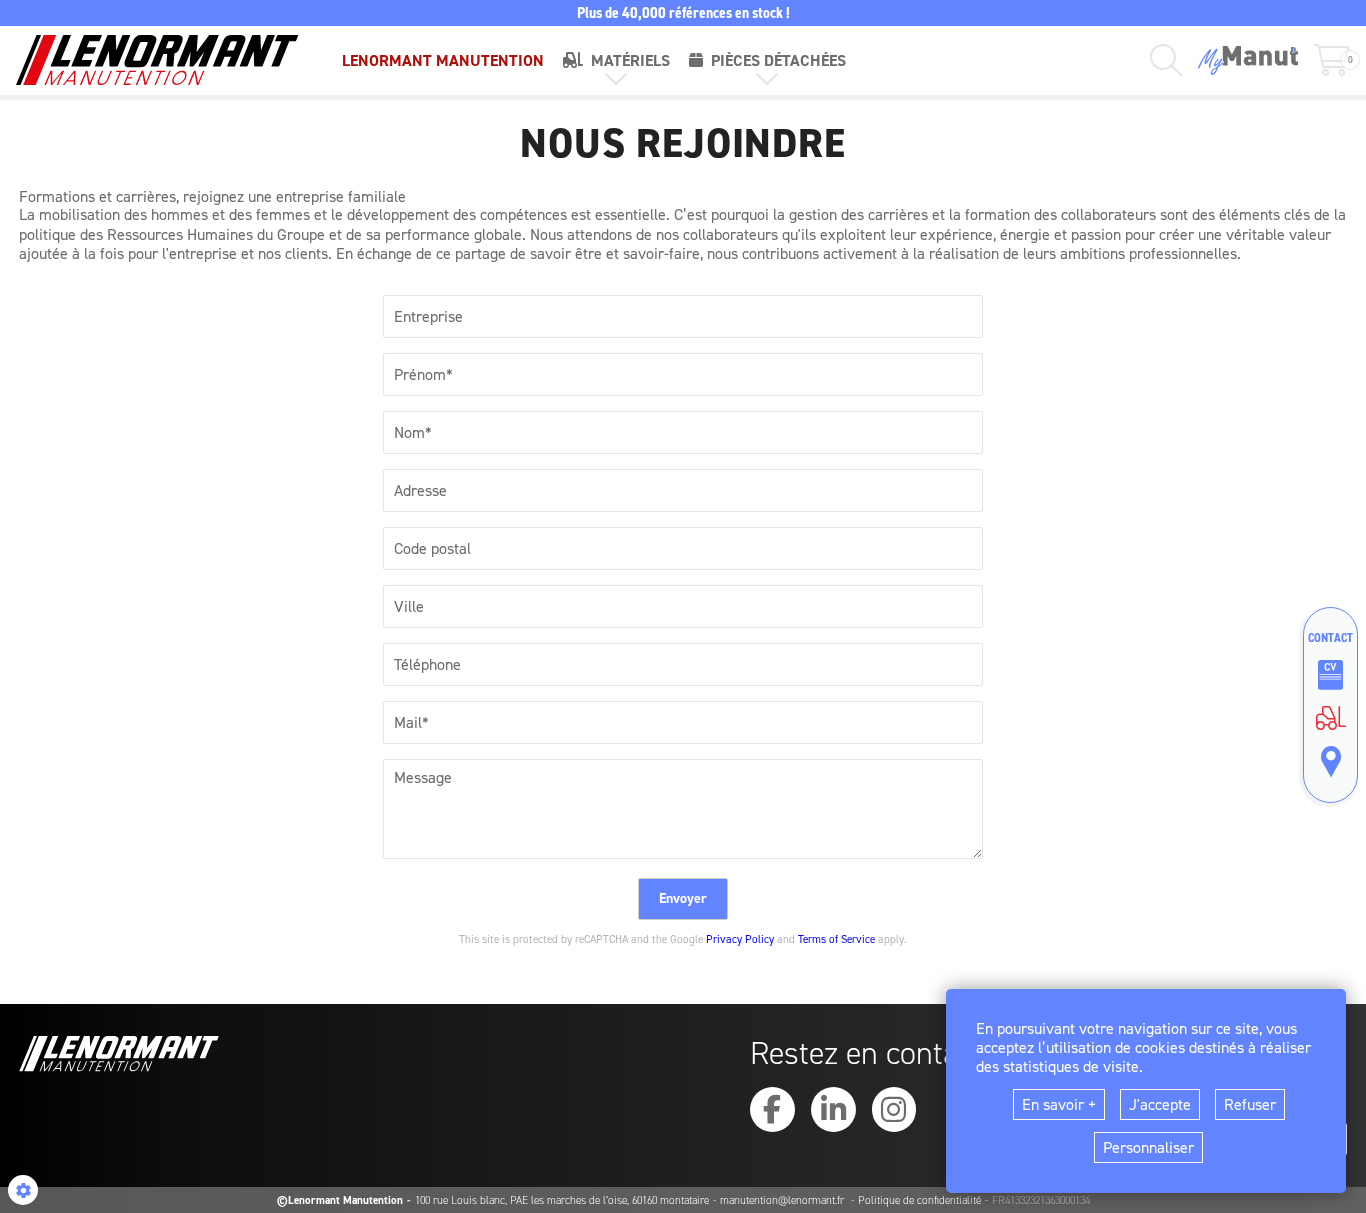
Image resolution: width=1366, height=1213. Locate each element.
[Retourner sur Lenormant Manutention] (1330, 718)
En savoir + (1059, 1104)
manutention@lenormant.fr (783, 1200)
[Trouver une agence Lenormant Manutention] (1330, 762)
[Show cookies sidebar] (23, 1190)
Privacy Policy (740, 939)
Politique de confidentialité (919, 1200)
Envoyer (683, 898)
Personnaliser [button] (1148, 1147)
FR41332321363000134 (1041, 1200)
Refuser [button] (1250, 1104)
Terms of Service (836, 939)
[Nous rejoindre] (1330, 675)
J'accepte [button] (1160, 1104)
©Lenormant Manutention (340, 1200)
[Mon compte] (1248, 60)
